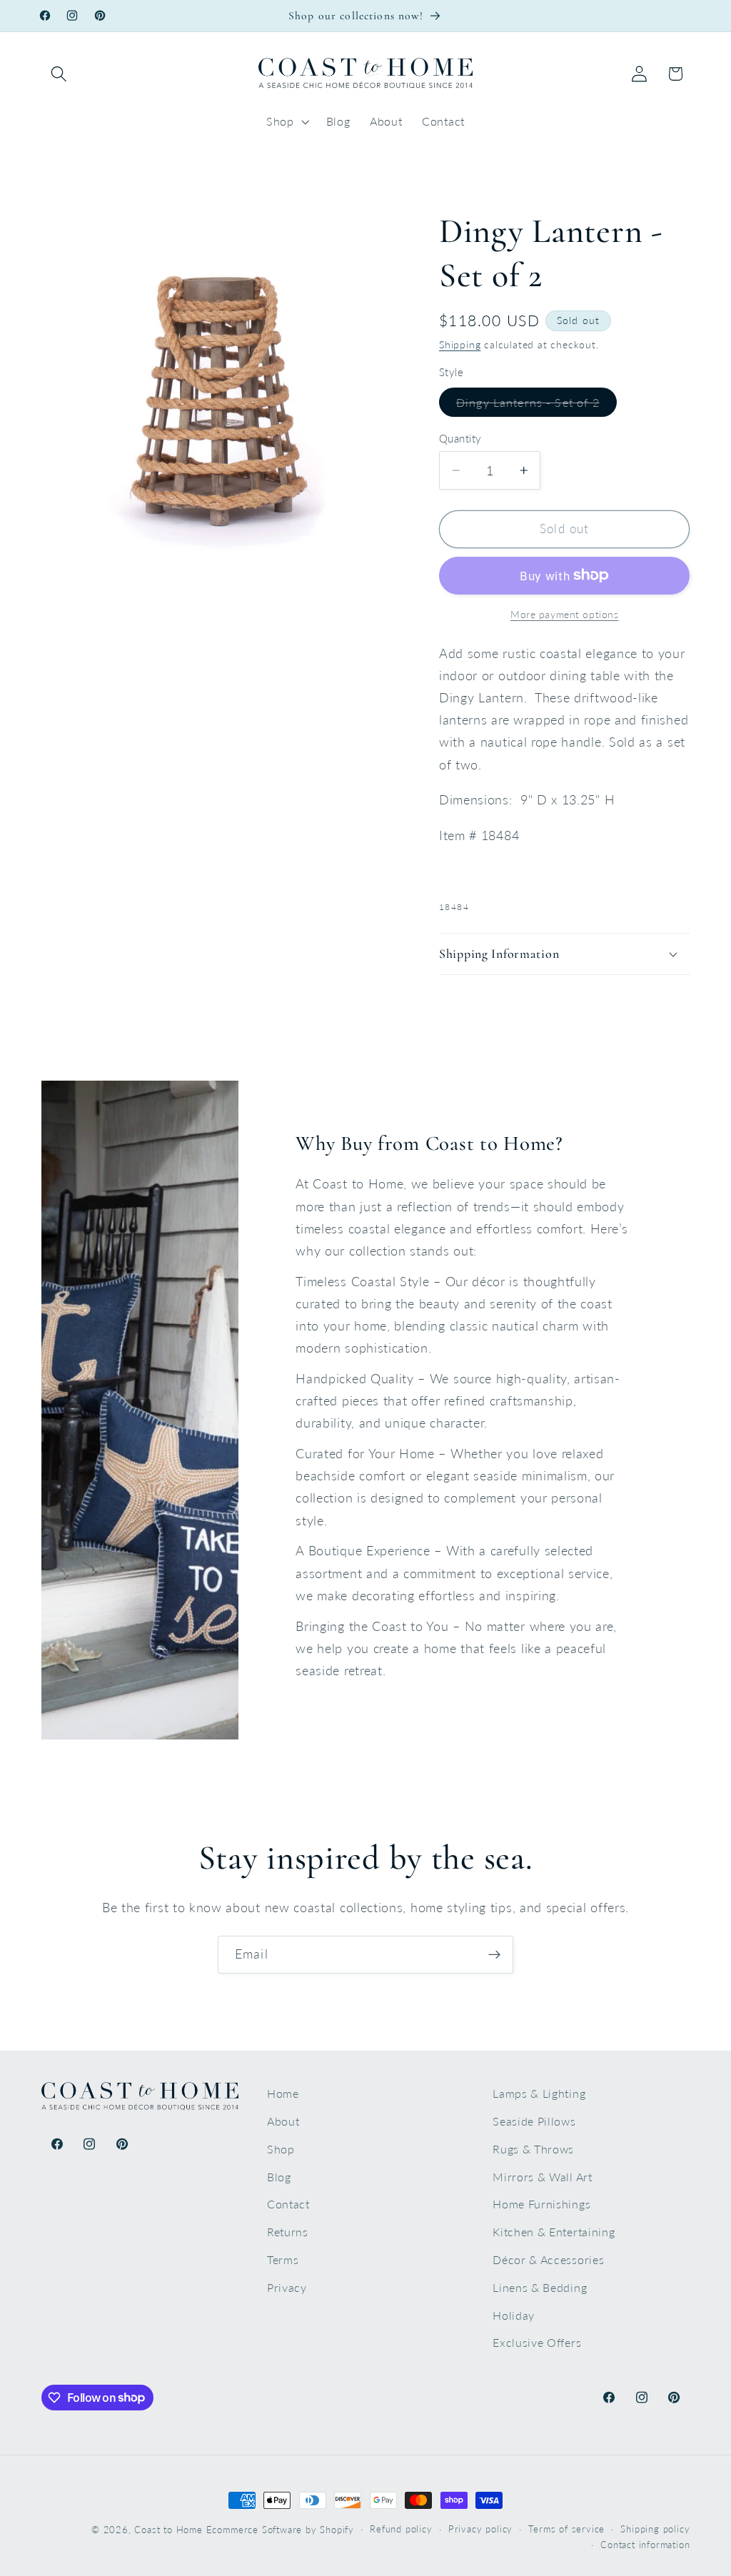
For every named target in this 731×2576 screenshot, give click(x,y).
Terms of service (566, 2529)
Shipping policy (655, 2529)
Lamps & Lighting (539, 2093)
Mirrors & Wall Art (542, 2177)
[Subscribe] (494, 1955)
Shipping (460, 344)
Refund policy (401, 2529)
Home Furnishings (541, 2204)
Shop (281, 2149)
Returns (288, 2232)
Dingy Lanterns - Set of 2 (536, 406)
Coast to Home (168, 2530)
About (283, 2121)
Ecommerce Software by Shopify (280, 2530)
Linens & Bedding (540, 2287)
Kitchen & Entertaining (554, 2232)
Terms (283, 2259)
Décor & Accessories (548, 2259)
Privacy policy (480, 2529)
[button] (60, 74)
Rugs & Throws (533, 2149)
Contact (288, 2204)
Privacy (287, 2287)
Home (283, 2093)
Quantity (460, 438)
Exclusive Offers (537, 2342)
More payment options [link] (565, 614)
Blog (279, 2177)
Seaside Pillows (534, 2121)
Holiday (514, 2315)
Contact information (645, 2545)
